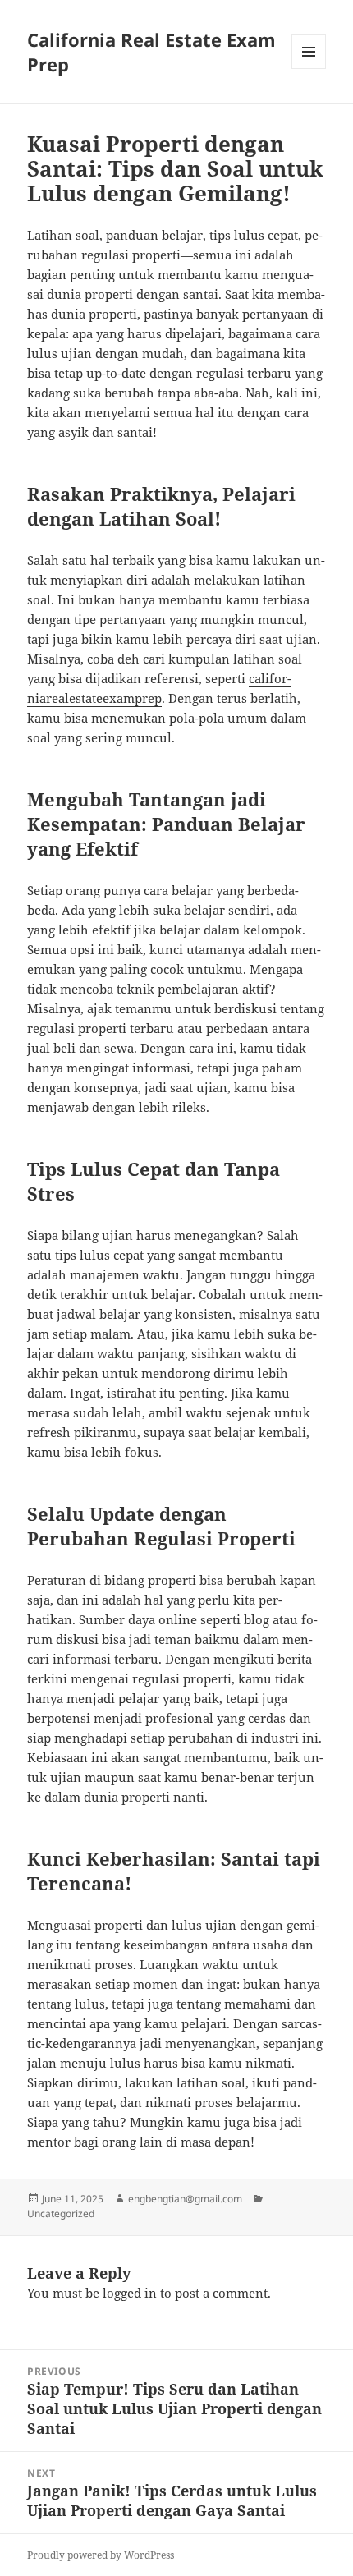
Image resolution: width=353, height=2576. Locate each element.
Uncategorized (61, 2213)
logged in (130, 2293)
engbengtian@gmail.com (185, 2199)
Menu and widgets (309, 69)
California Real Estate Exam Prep (151, 52)
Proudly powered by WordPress (101, 2555)
